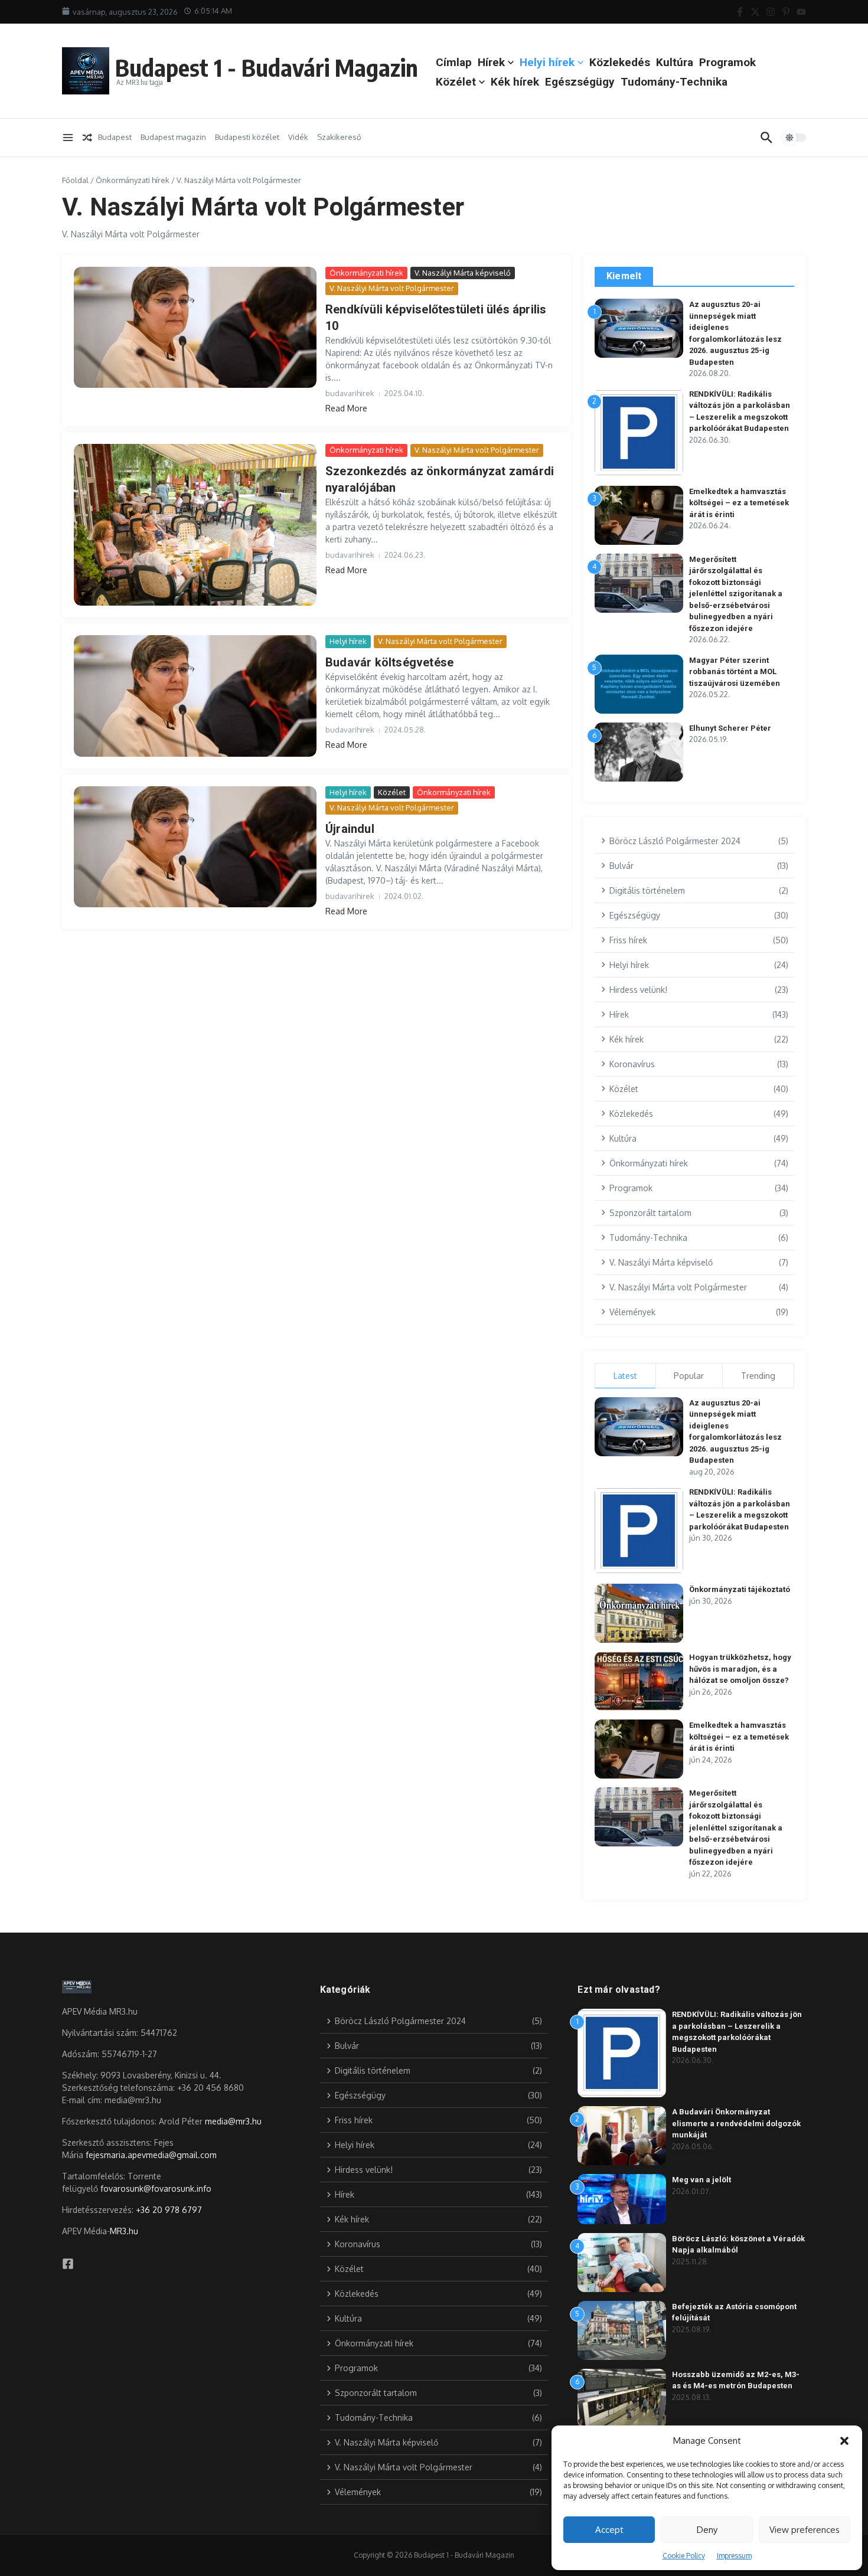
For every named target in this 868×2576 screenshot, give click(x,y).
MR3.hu (124, 2231)
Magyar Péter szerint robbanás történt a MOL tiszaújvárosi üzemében (735, 672)
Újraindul (350, 829)
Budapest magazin (173, 137)
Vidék (298, 137)
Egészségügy (580, 82)
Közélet (456, 82)
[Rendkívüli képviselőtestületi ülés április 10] (195, 328)
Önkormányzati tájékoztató (740, 1589)
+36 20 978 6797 (169, 2210)
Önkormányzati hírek (133, 180)
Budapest (115, 137)
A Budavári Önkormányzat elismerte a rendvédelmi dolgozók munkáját (736, 2123)
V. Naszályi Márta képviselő (463, 273)
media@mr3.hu (233, 2121)
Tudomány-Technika (674, 82)
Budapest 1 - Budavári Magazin (267, 67)
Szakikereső (339, 137)
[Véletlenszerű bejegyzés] (87, 138)
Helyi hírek (547, 62)
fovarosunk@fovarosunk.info (156, 2188)
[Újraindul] (195, 847)
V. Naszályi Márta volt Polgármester (392, 288)
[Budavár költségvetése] (195, 696)
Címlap (454, 62)
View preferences (805, 2530)
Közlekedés (620, 62)
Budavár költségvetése (389, 662)
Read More (346, 408)
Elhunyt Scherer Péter (730, 728)
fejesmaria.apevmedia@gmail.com (151, 2155)
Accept (609, 2530)
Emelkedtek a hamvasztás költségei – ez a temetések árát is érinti (739, 503)
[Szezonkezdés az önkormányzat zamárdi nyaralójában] (195, 525)
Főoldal (75, 180)
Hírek (491, 62)
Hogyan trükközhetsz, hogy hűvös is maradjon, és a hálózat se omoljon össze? (740, 1669)
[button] (844, 2441)
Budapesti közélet (247, 137)
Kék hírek (515, 82)
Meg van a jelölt (701, 2180)
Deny (707, 2530)
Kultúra (675, 62)
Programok (727, 62)
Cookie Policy (684, 2556)
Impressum (734, 2556)
